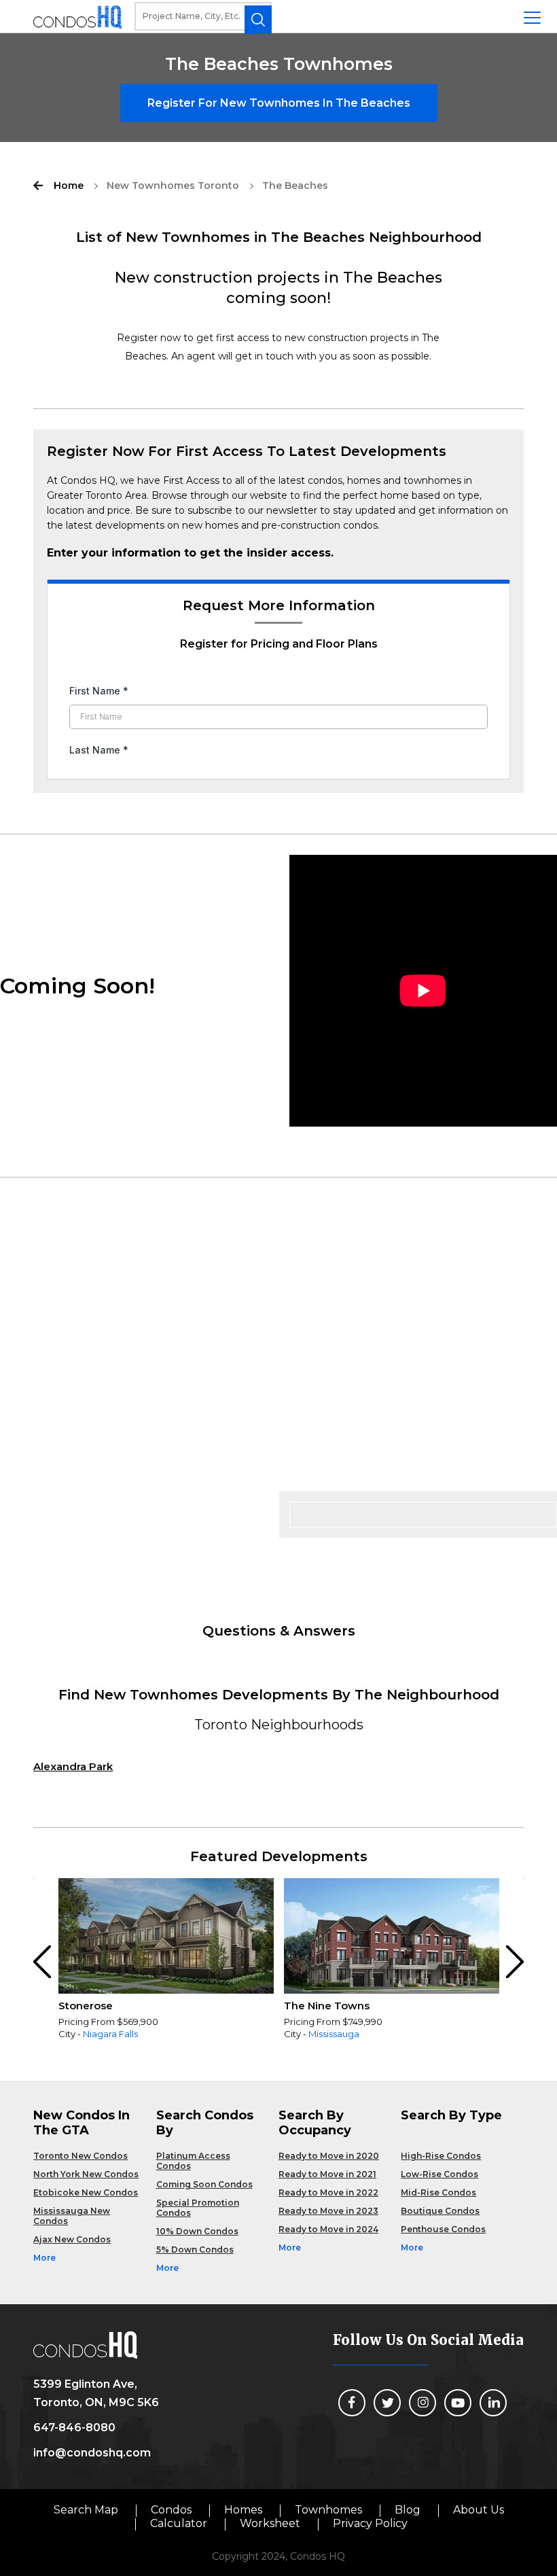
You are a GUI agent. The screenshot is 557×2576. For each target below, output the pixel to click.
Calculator (179, 2523)
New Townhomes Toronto (173, 186)
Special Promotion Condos (198, 2208)
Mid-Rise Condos (438, 2192)
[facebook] (352, 2403)
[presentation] (43, 1962)
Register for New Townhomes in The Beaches (279, 103)
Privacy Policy (370, 2523)
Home (69, 186)
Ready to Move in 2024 (328, 2229)
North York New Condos (86, 2174)
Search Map (86, 2510)
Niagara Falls (110, 2034)
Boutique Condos (440, 2211)
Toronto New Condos (80, 2156)
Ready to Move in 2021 (327, 2174)
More (44, 2258)
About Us (479, 2510)
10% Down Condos (197, 2231)
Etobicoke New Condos (86, 2192)
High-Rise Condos (441, 2156)
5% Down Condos (195, 2249)
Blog (408, 2510)
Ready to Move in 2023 (328, 2211)
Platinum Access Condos (193, 2161)
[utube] (458, 2403)
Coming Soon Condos (204, 2184)
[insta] (423, 2403)
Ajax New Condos (72, 2239)
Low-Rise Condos (439, 2174)
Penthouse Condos (443, 2229)
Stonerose (86, 2006)
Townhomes (328, 2510)
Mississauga (334, 2034)
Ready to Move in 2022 (328, 2192)
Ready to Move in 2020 (329, 2156)
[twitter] (387, 2403)
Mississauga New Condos (72, 2216)
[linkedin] (493, 2403)
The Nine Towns (327, 2006)
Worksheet (270, 2523)
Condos (171, 2510)
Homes (243, 2510)
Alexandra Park (73, 1766)
